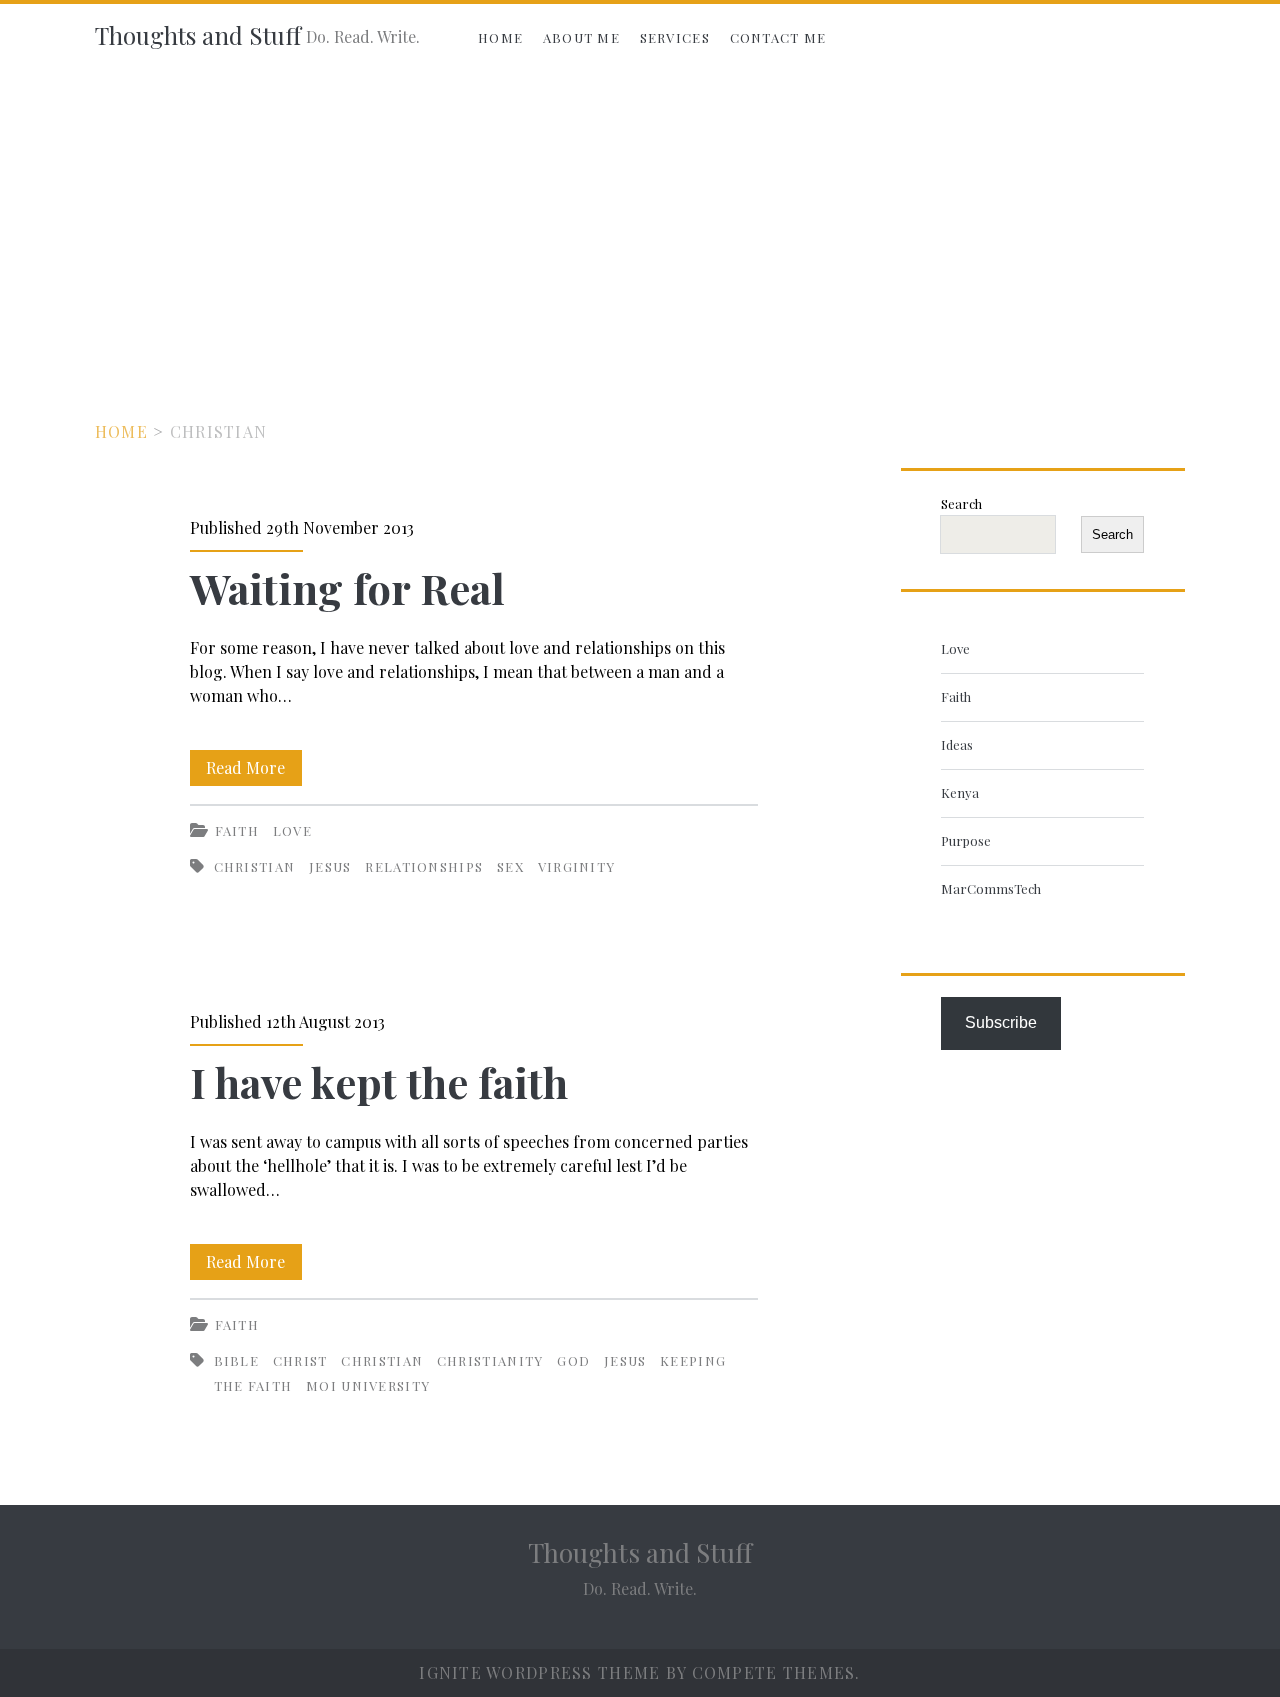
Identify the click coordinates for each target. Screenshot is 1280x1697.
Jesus (330, 866)
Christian (255, 866)
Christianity (490, 1360)
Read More (254, 771)
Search (961, 503)
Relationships (424, 866)
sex (510, 866)
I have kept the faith (379, 1082)
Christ (300, 1360)
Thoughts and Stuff (198, 35)
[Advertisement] (640, 222)
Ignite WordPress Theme (539, 1672)
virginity (577, 866)
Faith (237, 830)
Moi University (368, 1385)
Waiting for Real (347, 588)
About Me (581, 37)
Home (500, 37)
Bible (237, 1360)
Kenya (960, 792)
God (573, 1360)
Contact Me (778, 37)
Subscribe (1001, 1022)
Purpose (966, 840)
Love (292, 830)
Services (675, 37)
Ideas (957, 744)
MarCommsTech (991, 888)
